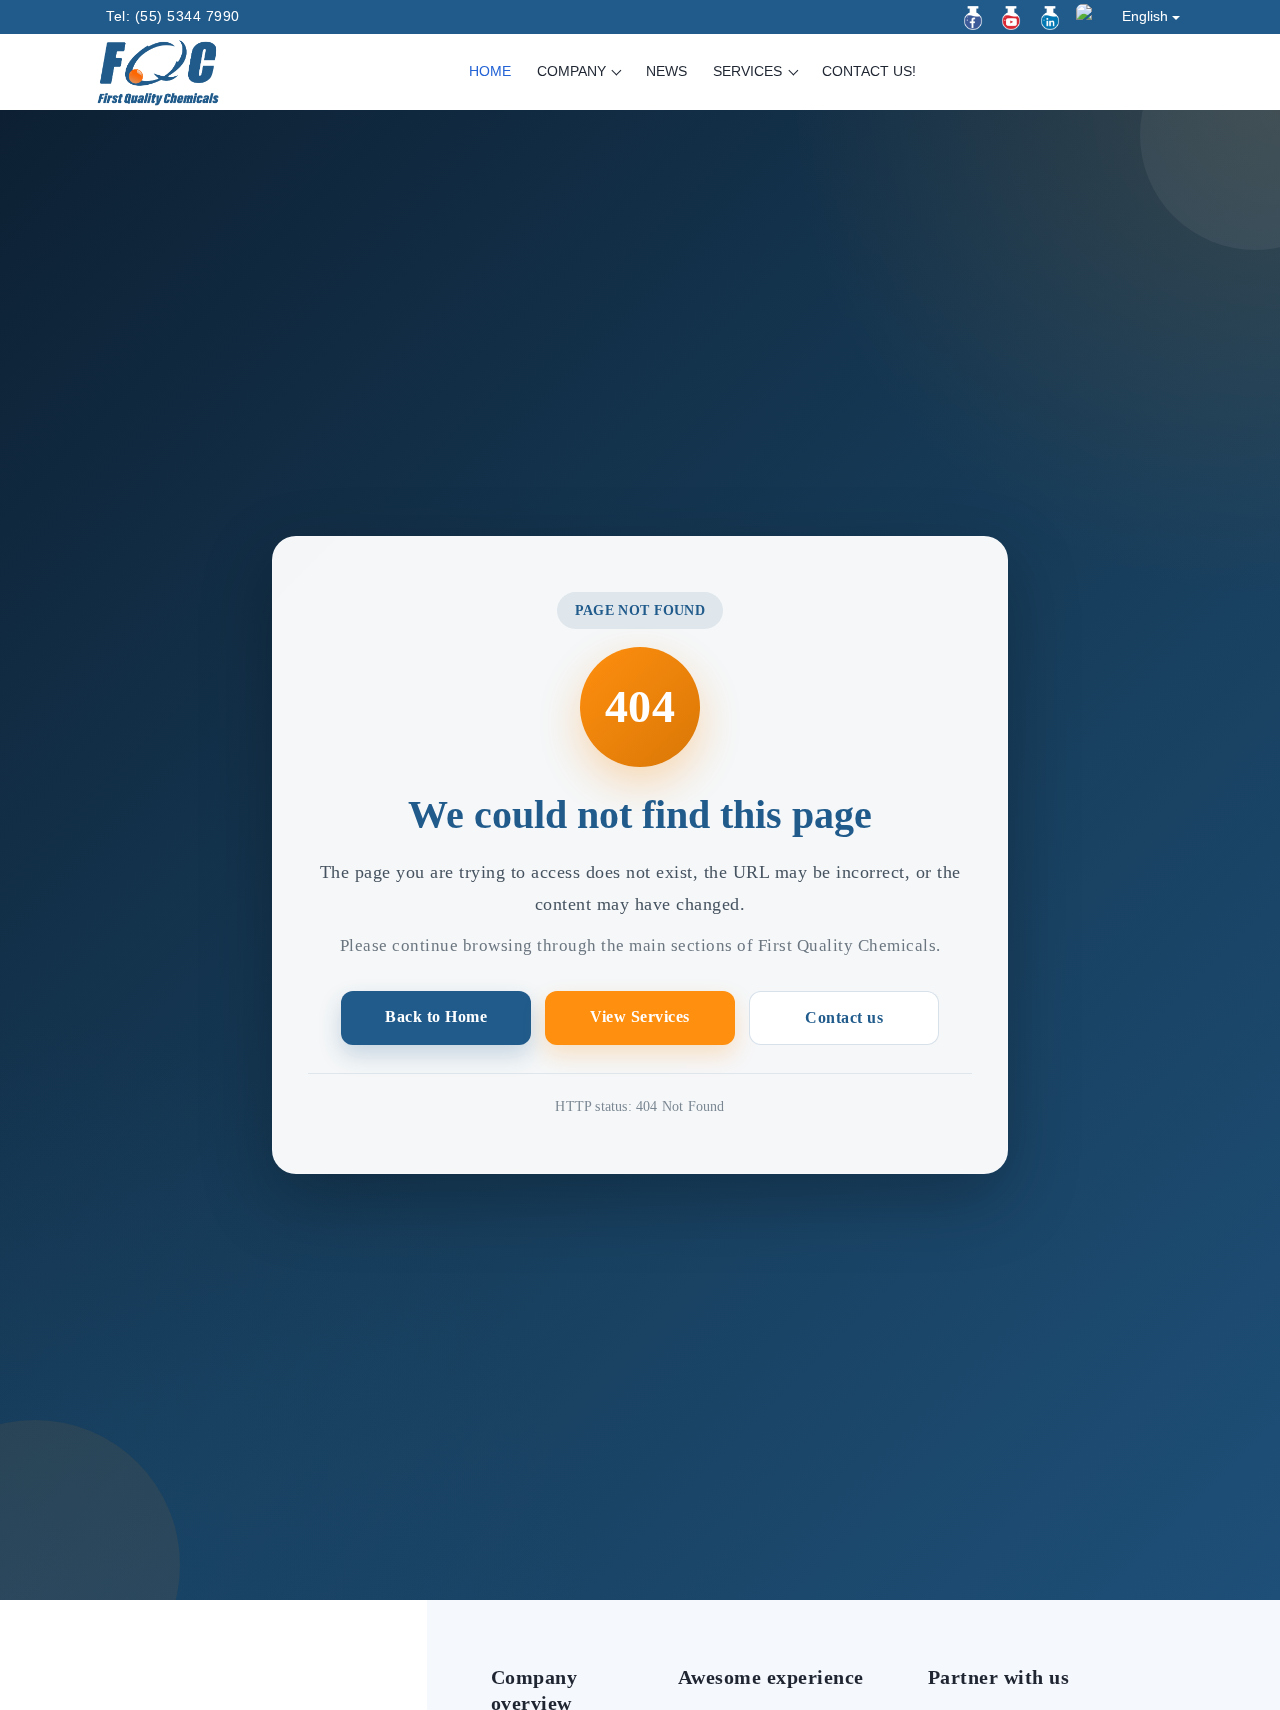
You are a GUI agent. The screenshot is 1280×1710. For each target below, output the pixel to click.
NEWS (666, 71)
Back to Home (436, 1016)
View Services (640, 1016)
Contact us (844, 1017)
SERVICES (749, 71)
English (1145, 16)
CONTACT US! (869, 71)
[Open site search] (1169, 73)
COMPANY (573, 71)
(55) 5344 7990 (187, 16)
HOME (490, 71)
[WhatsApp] (1088, 16)
